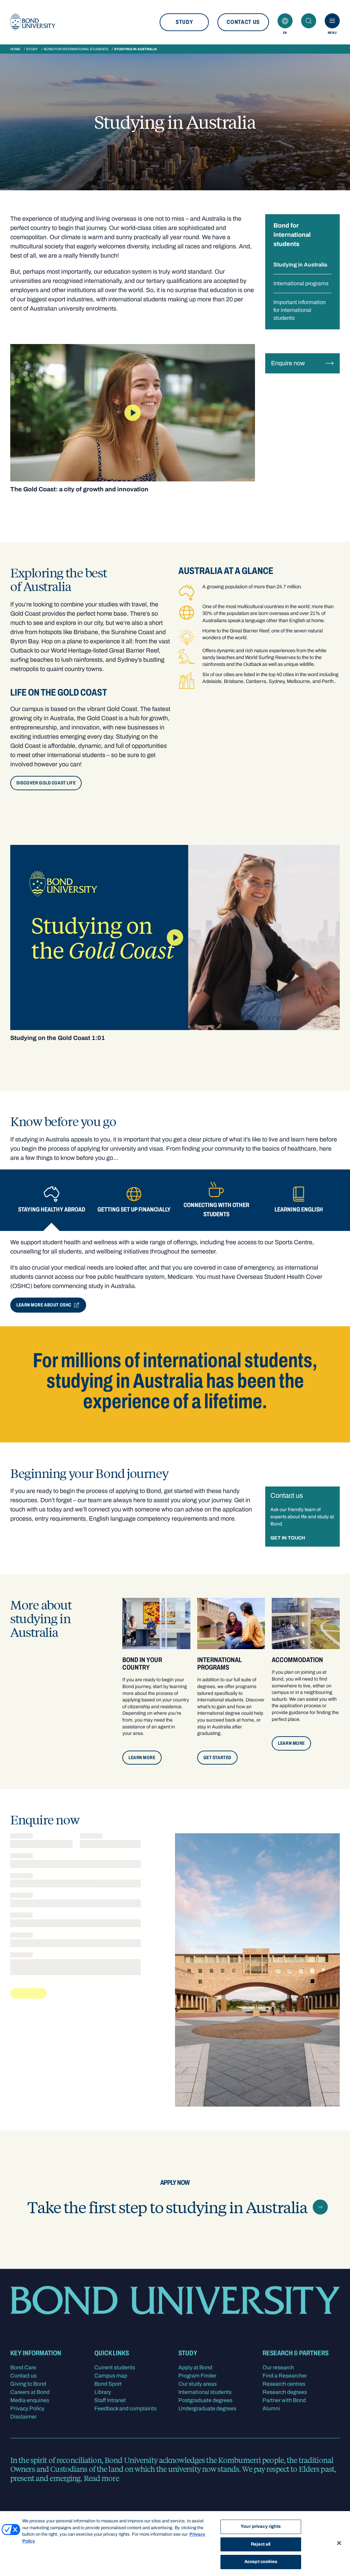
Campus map (111, 2376)
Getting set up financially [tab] (134, 1209)
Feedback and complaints (125, 2408)
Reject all (261, 2544)
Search (309, 21)
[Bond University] (33, 22)
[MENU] (332, 21)
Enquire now (288, 363)
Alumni (271, 2408)
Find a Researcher (285, 2376)
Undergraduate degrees (207, 2408)
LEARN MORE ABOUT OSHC (44, 1305)
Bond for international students (76, 49)
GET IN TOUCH (288, 1538)
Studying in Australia (300, 265)
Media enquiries (30, 2400)
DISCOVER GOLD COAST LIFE (46, 783)
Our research (278, 2367)
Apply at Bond (195, 2367)
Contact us (243, 22)
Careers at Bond (30, 2392)
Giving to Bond (28, 2384)
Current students (115, 2367)
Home (15, 49)
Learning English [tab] (299, 1209)
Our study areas (198, 2384)
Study (184, 22)
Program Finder (197, 2376)
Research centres (284, 2384)
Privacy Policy (27, 2408)
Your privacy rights (261, 2526)
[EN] (285, 21)
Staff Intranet (110, 2400)
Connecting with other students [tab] (216, 1210)
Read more (101, 2478)
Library (103, 2392)
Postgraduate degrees (205, 2400)
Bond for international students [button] (292, 235)
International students (205, 2392)
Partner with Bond (284, 2400)
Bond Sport (108, 2384)
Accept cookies (261, 2562)
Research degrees (285, 2392)
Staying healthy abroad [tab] (52, 1209)
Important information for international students (300, 310)
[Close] (339, 2543)
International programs (301, 283)
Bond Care (23, 2367)
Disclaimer (23, 2417)
